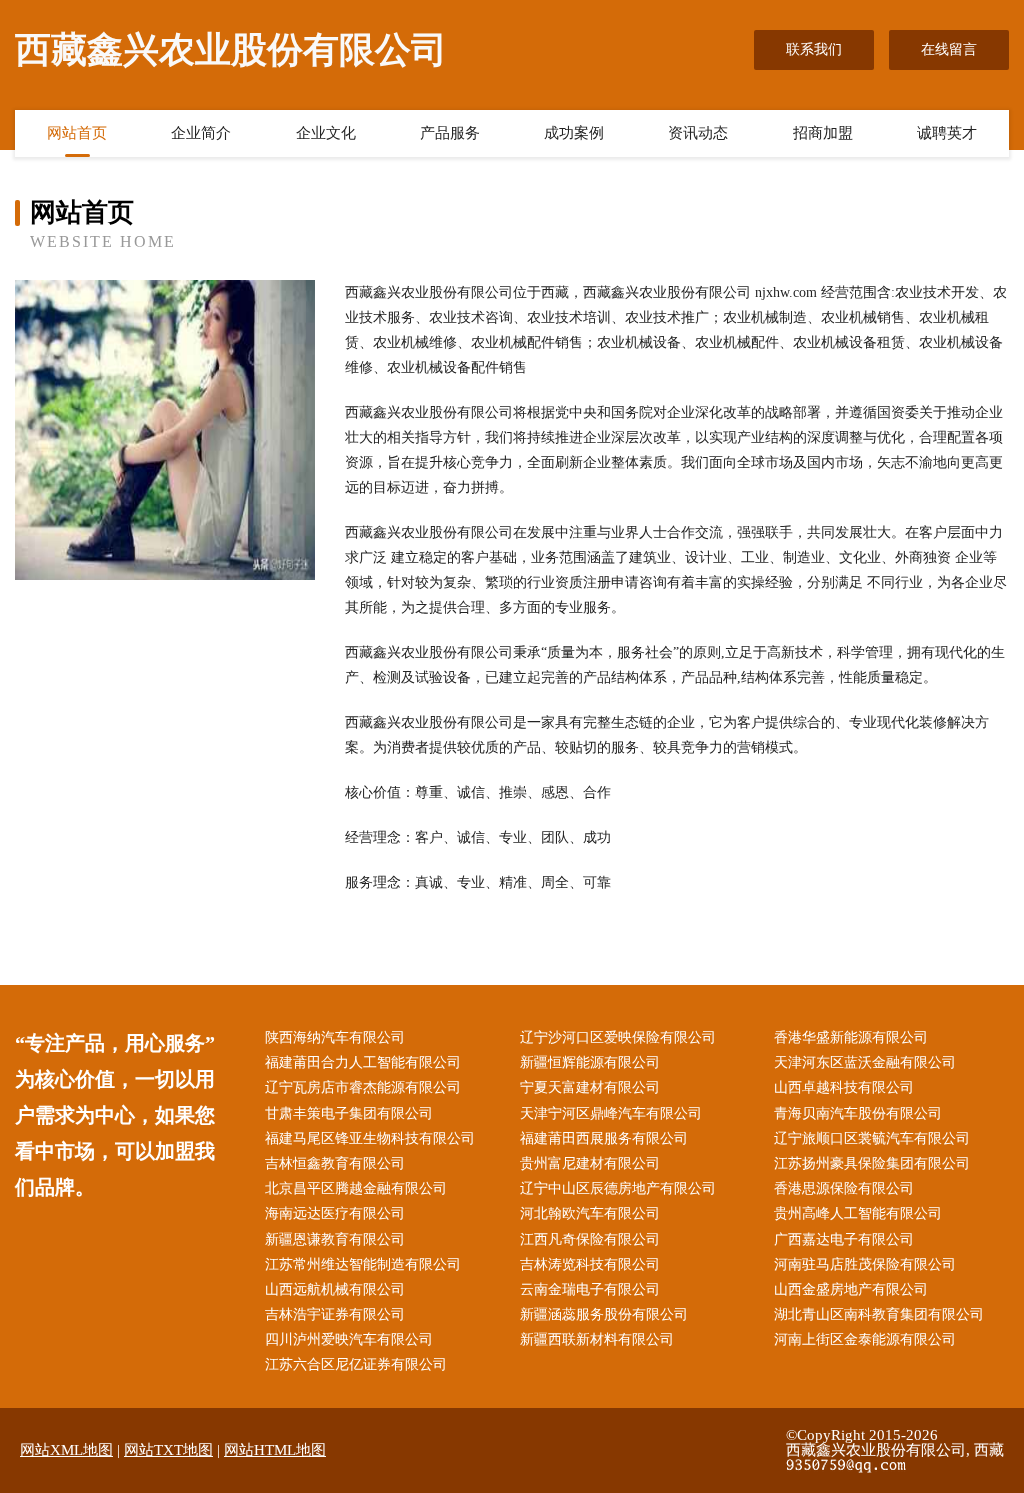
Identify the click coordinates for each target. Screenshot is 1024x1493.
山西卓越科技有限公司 (844, 1087)
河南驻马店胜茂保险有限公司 (865, 1264)
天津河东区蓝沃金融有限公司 (865, 1062)
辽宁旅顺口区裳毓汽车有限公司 (872, 1138)
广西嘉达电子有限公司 (844, 1239)
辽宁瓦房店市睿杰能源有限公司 (363, 1087)
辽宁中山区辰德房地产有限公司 (618, 1188)
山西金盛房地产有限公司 (851, 1289)
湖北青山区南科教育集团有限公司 (879, 1314)
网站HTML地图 (275, 1450)
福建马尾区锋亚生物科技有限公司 (370, 1138)
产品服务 (450, 133)
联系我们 (814, 49)
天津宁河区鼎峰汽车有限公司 (611, 1113)
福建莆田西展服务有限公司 (604, 1138)
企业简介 (201, 133)
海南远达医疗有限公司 (335, 1213)
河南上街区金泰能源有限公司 (865, 1339)
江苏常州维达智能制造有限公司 (363, 1264)
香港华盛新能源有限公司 (851, 1037)
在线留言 (949, 49)
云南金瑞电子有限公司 (590, 1289)
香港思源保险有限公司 (844, 1188)
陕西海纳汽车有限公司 (335, 1037)
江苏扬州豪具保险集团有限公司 (872, 1163)
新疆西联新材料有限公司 (597, 1339)
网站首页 (77, 133)
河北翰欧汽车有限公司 (590, 1213)
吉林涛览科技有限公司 (590, 1264)
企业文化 (326, 133)
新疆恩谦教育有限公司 (335, 1239)
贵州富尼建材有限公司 (590, 1163)
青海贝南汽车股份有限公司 (858, 1113)
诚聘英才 (947, 133)
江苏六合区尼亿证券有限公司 (356, 1364)
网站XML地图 (66, 1450)
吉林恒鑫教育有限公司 (335, 1163)
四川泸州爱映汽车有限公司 (349, 1339)
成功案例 (574, 133)
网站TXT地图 (168, 1450)
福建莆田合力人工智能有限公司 (363, 1062)
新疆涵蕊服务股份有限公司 (604, 1314)
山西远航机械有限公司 (335, 1289)
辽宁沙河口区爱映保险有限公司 (618, 1037)
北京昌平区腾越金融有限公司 (356, 1188)
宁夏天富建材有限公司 (590, 1087)
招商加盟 (823, 133)
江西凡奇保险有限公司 (590, 1239)
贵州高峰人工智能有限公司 (858, 1213)
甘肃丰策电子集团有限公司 (349, 1113)
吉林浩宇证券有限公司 (335, 1314)
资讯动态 (698, 133)
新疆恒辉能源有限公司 (590, 1062)
